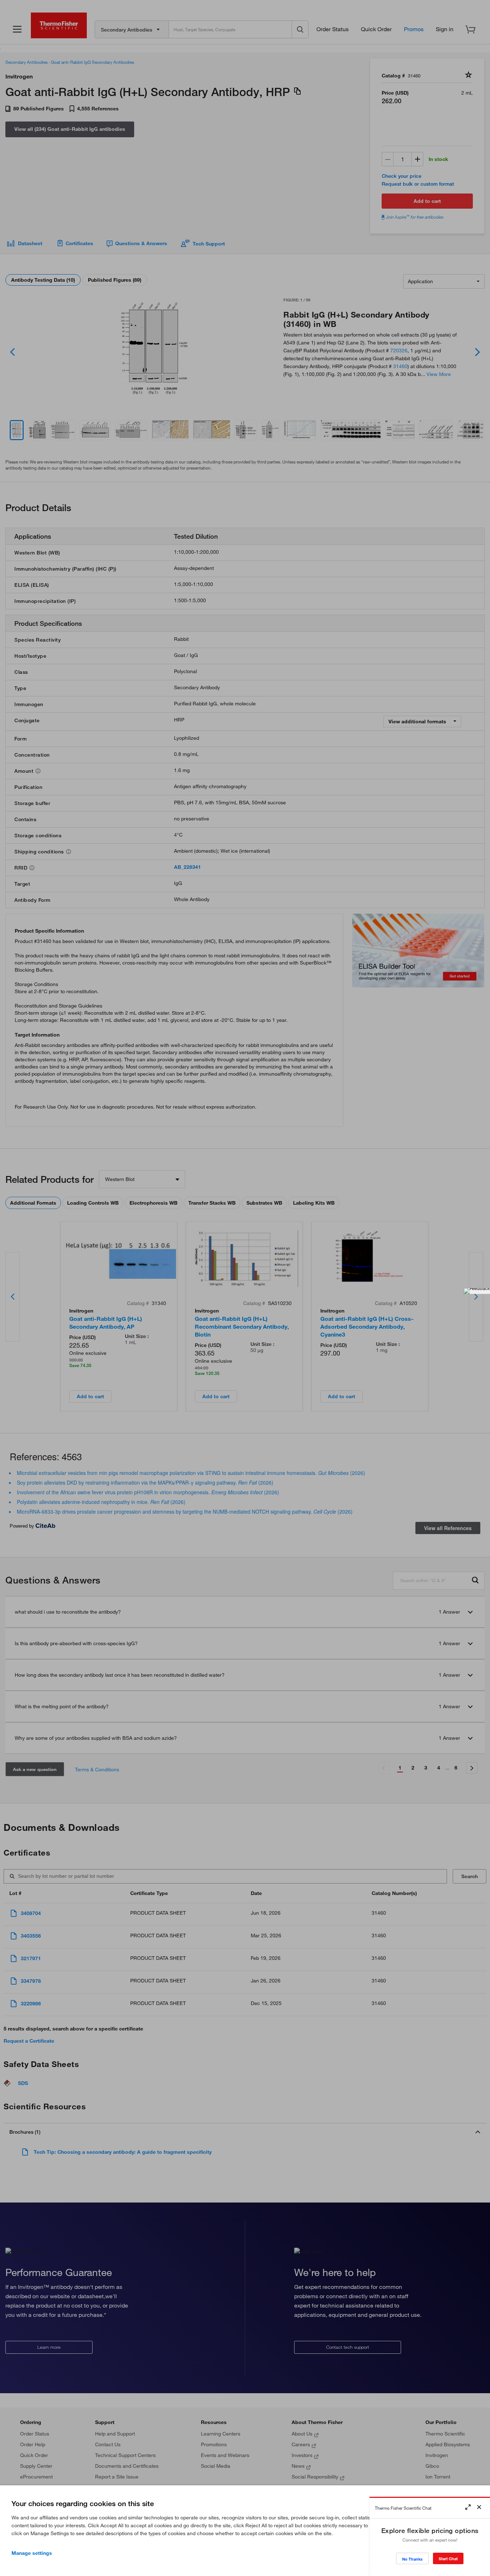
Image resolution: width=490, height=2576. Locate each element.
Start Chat (448, 2559)
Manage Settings (32, 2553)
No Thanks (412, 2559)
